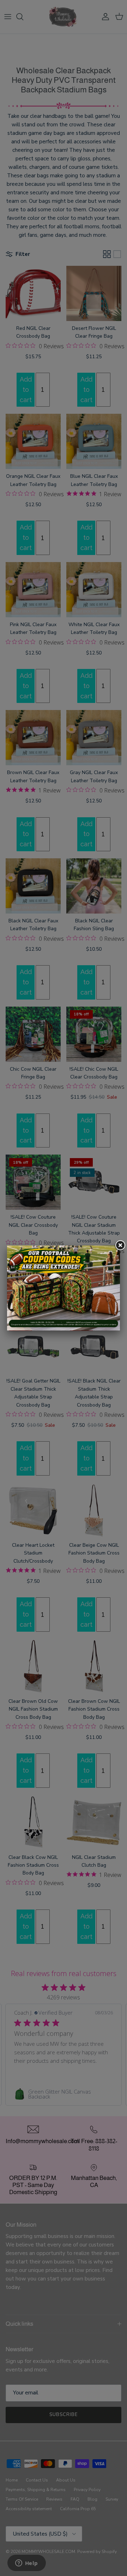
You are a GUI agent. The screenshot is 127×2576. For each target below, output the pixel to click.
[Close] (120, 1246)
